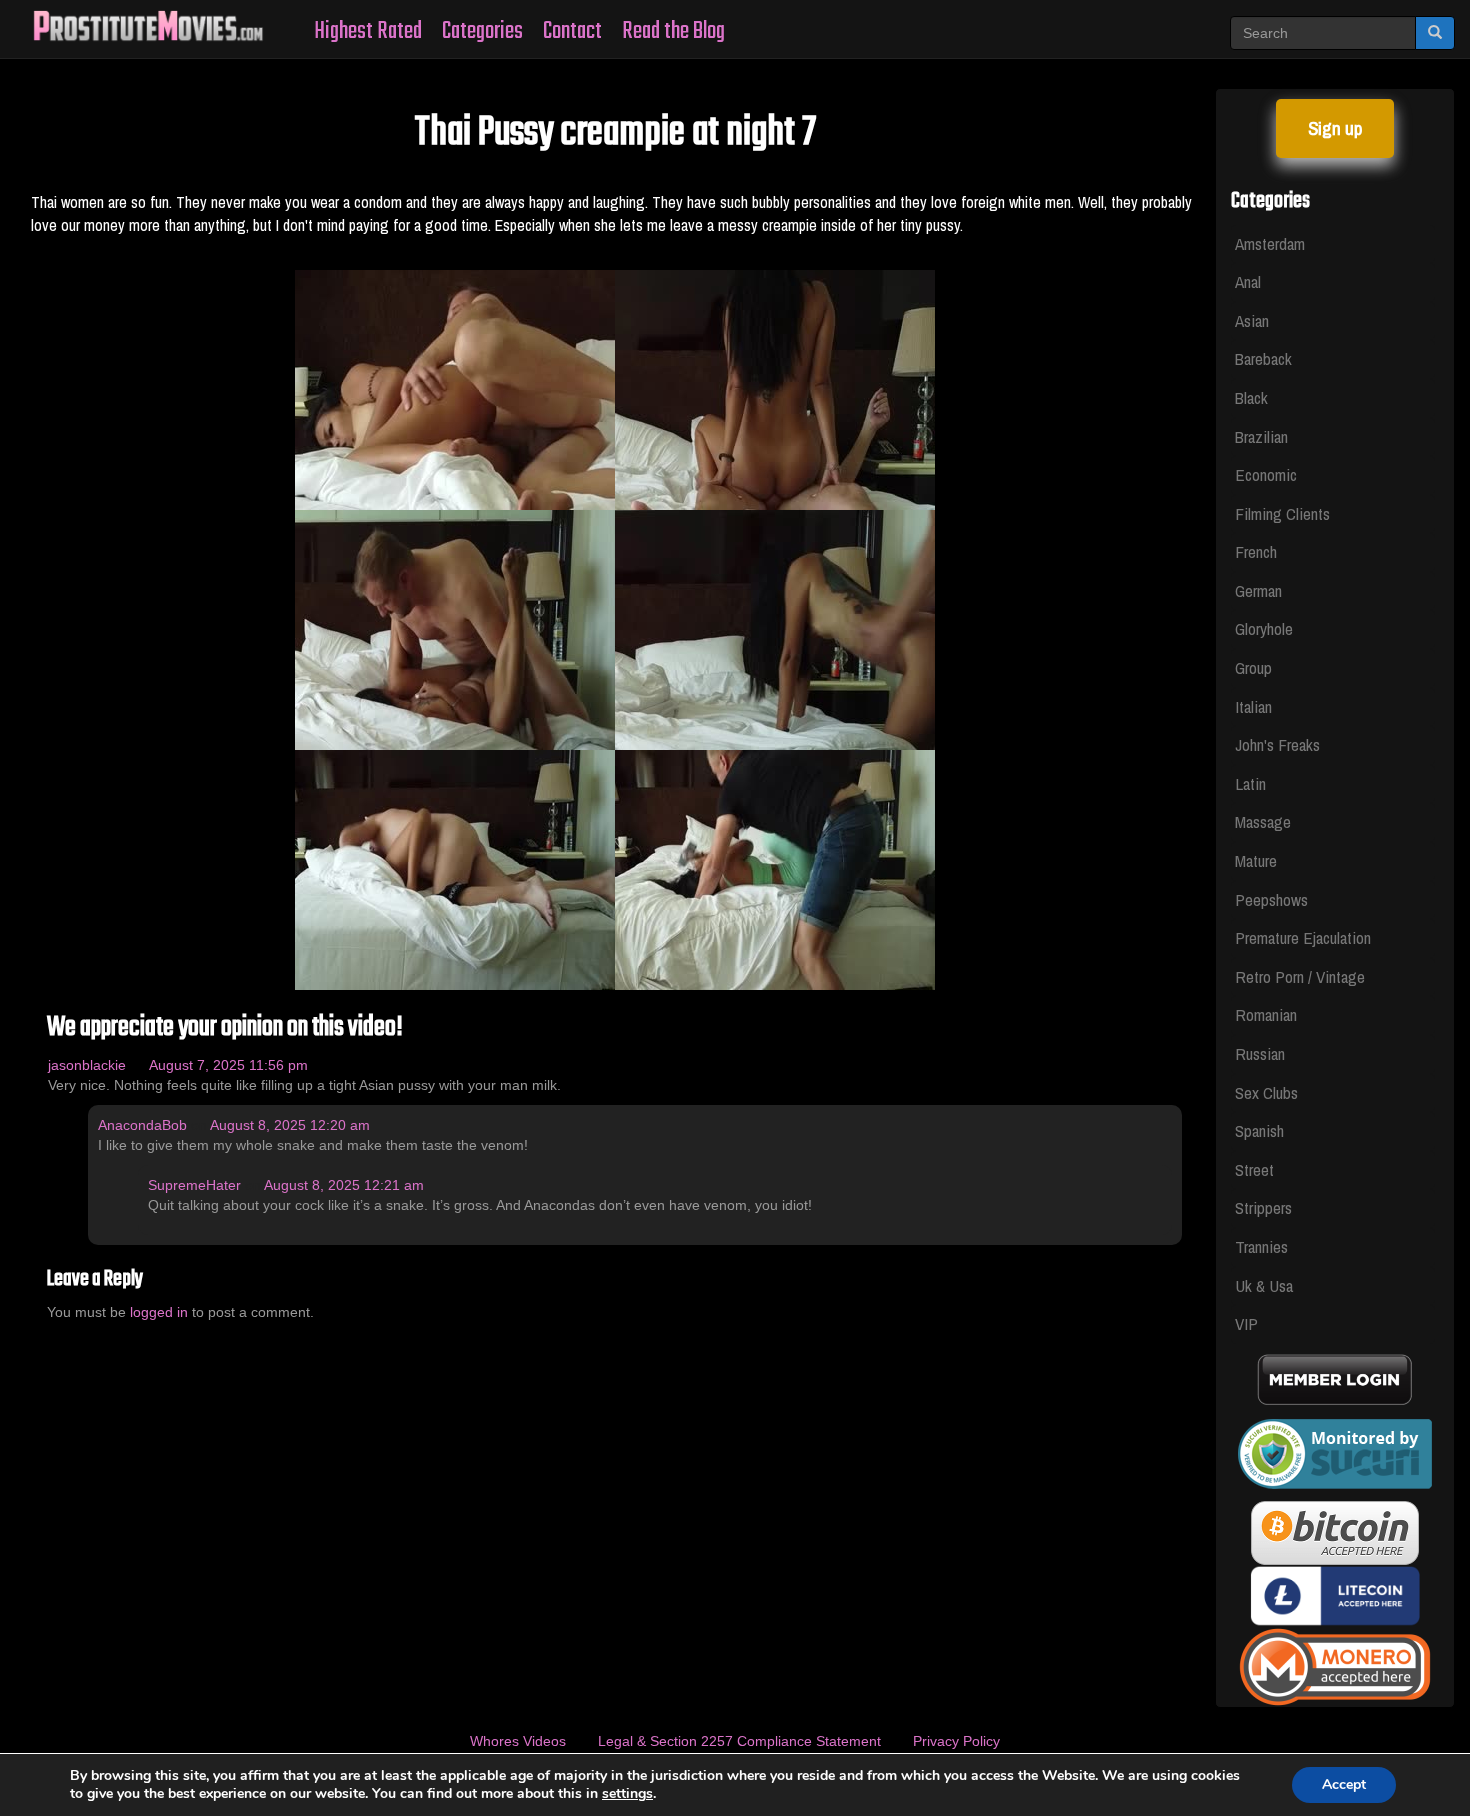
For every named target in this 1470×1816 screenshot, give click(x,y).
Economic (1266, 474)
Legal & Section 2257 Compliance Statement (739, 1741)
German (1258, 590)
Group (1253, 667)
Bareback (1263, 358)
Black (1251, 397)
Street (1254, 1169)
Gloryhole (1264, 628)
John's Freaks (1277, 744)
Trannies (1261, 1246)
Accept (1344, 1784)
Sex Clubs (1266, 1092)
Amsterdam (1270, 243)
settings (627, 1794)
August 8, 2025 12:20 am (290, 1125)
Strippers (1263, 1207)
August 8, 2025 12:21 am (344, 1185)
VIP (1246, 1323)
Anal (1248, 281)
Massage (1263, 821)
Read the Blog (673, 31)
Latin (1250, 783)
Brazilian (1261, 436)
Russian (1260, 1053)
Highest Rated (368, 31)
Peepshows (1271, 899)
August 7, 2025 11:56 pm (228, 1065)
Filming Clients (1282, 513)
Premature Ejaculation (1303, 937)
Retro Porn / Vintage (1300, 976)
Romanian (1266, 1014)
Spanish (1259, 1130)
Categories (482, 31)
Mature (1256, 860)
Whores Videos (518, 1741)
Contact (572, 31)
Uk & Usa (1264, 1285)
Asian (1252, 320)
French (1256, 551)
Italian (1253, 706)
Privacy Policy (956, 1741)
